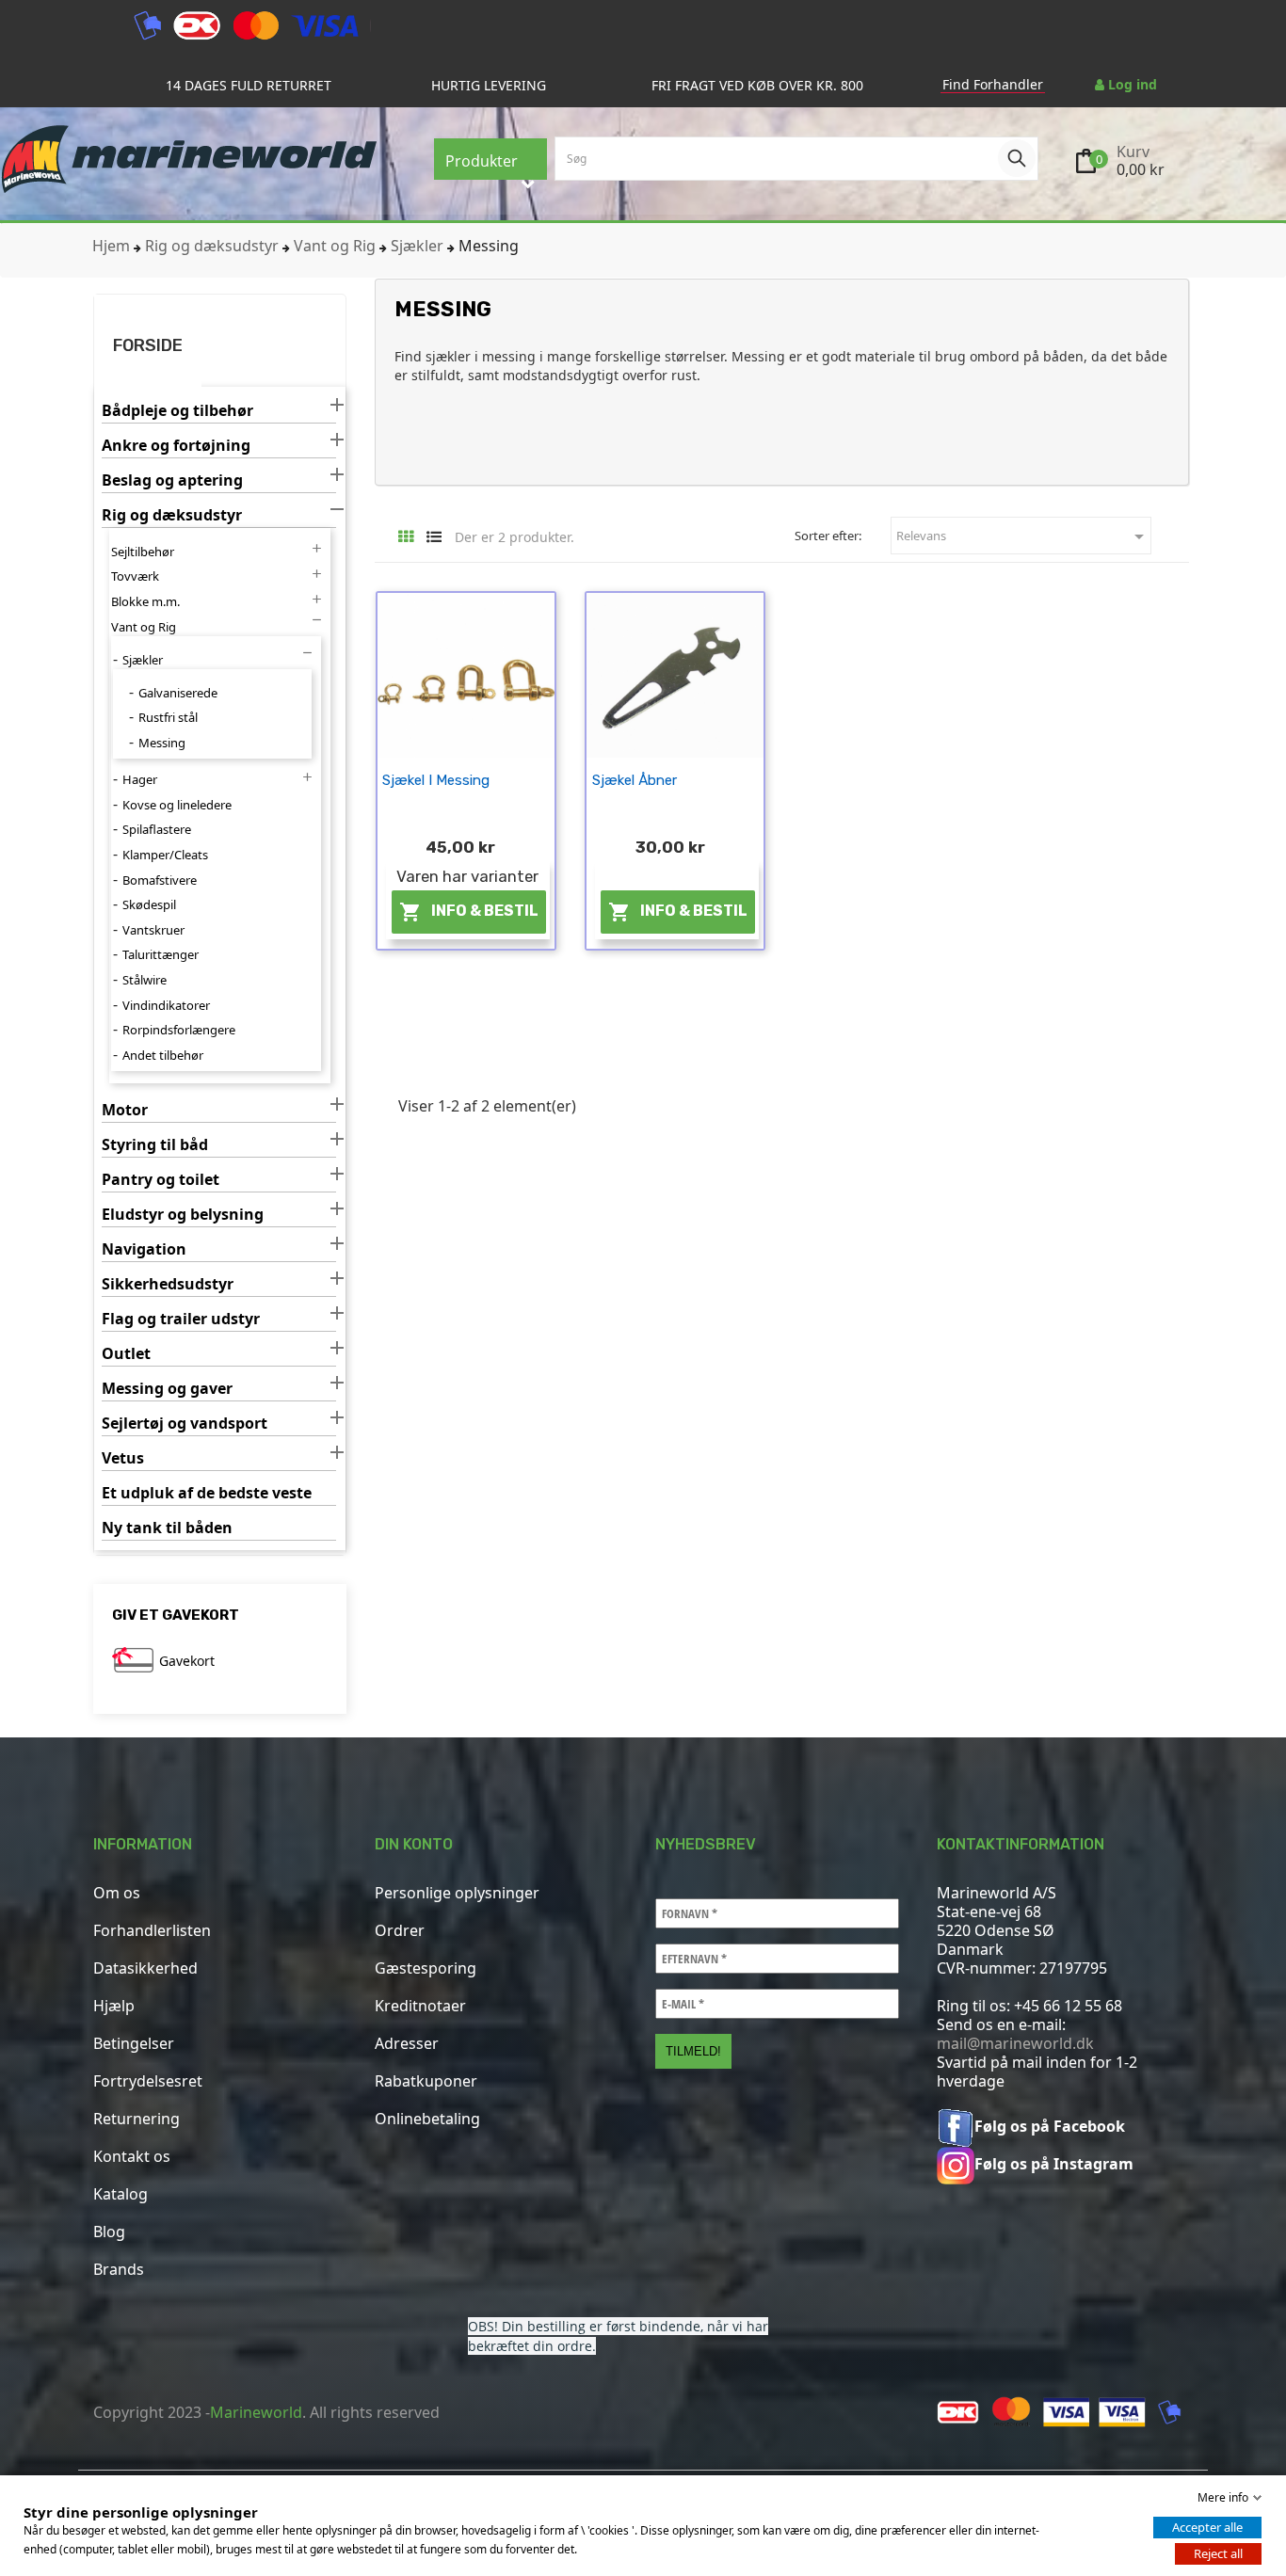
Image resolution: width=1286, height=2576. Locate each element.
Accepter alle (1207, 2527)
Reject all (1218, 2553)
